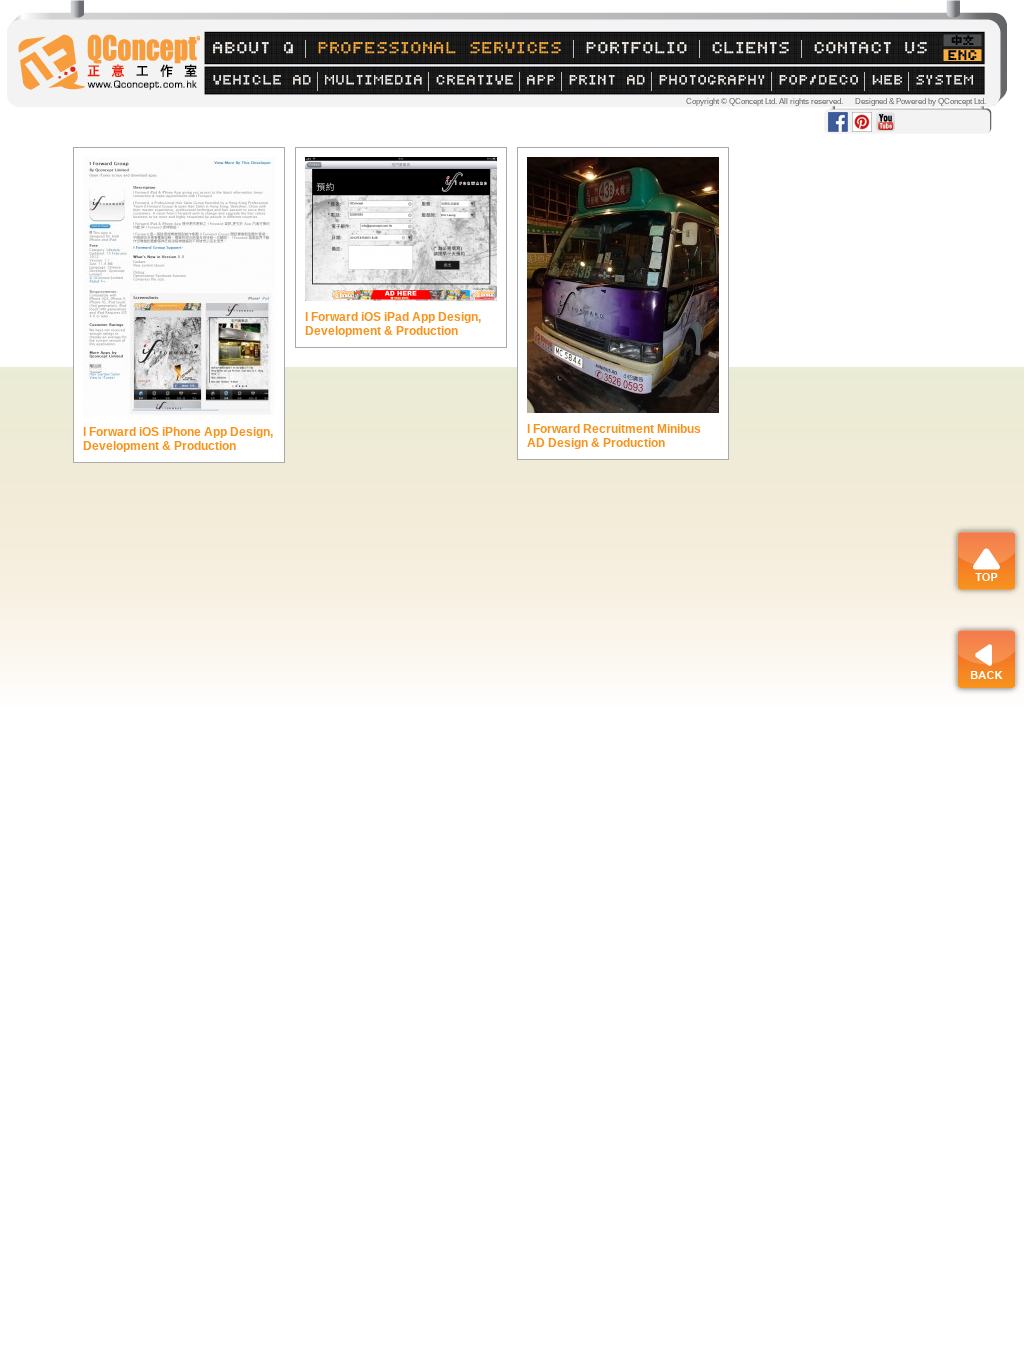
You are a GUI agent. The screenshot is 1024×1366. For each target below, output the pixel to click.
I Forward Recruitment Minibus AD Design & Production (614, 436)
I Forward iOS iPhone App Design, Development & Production (178, 439)
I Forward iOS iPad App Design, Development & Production (393, 324)
